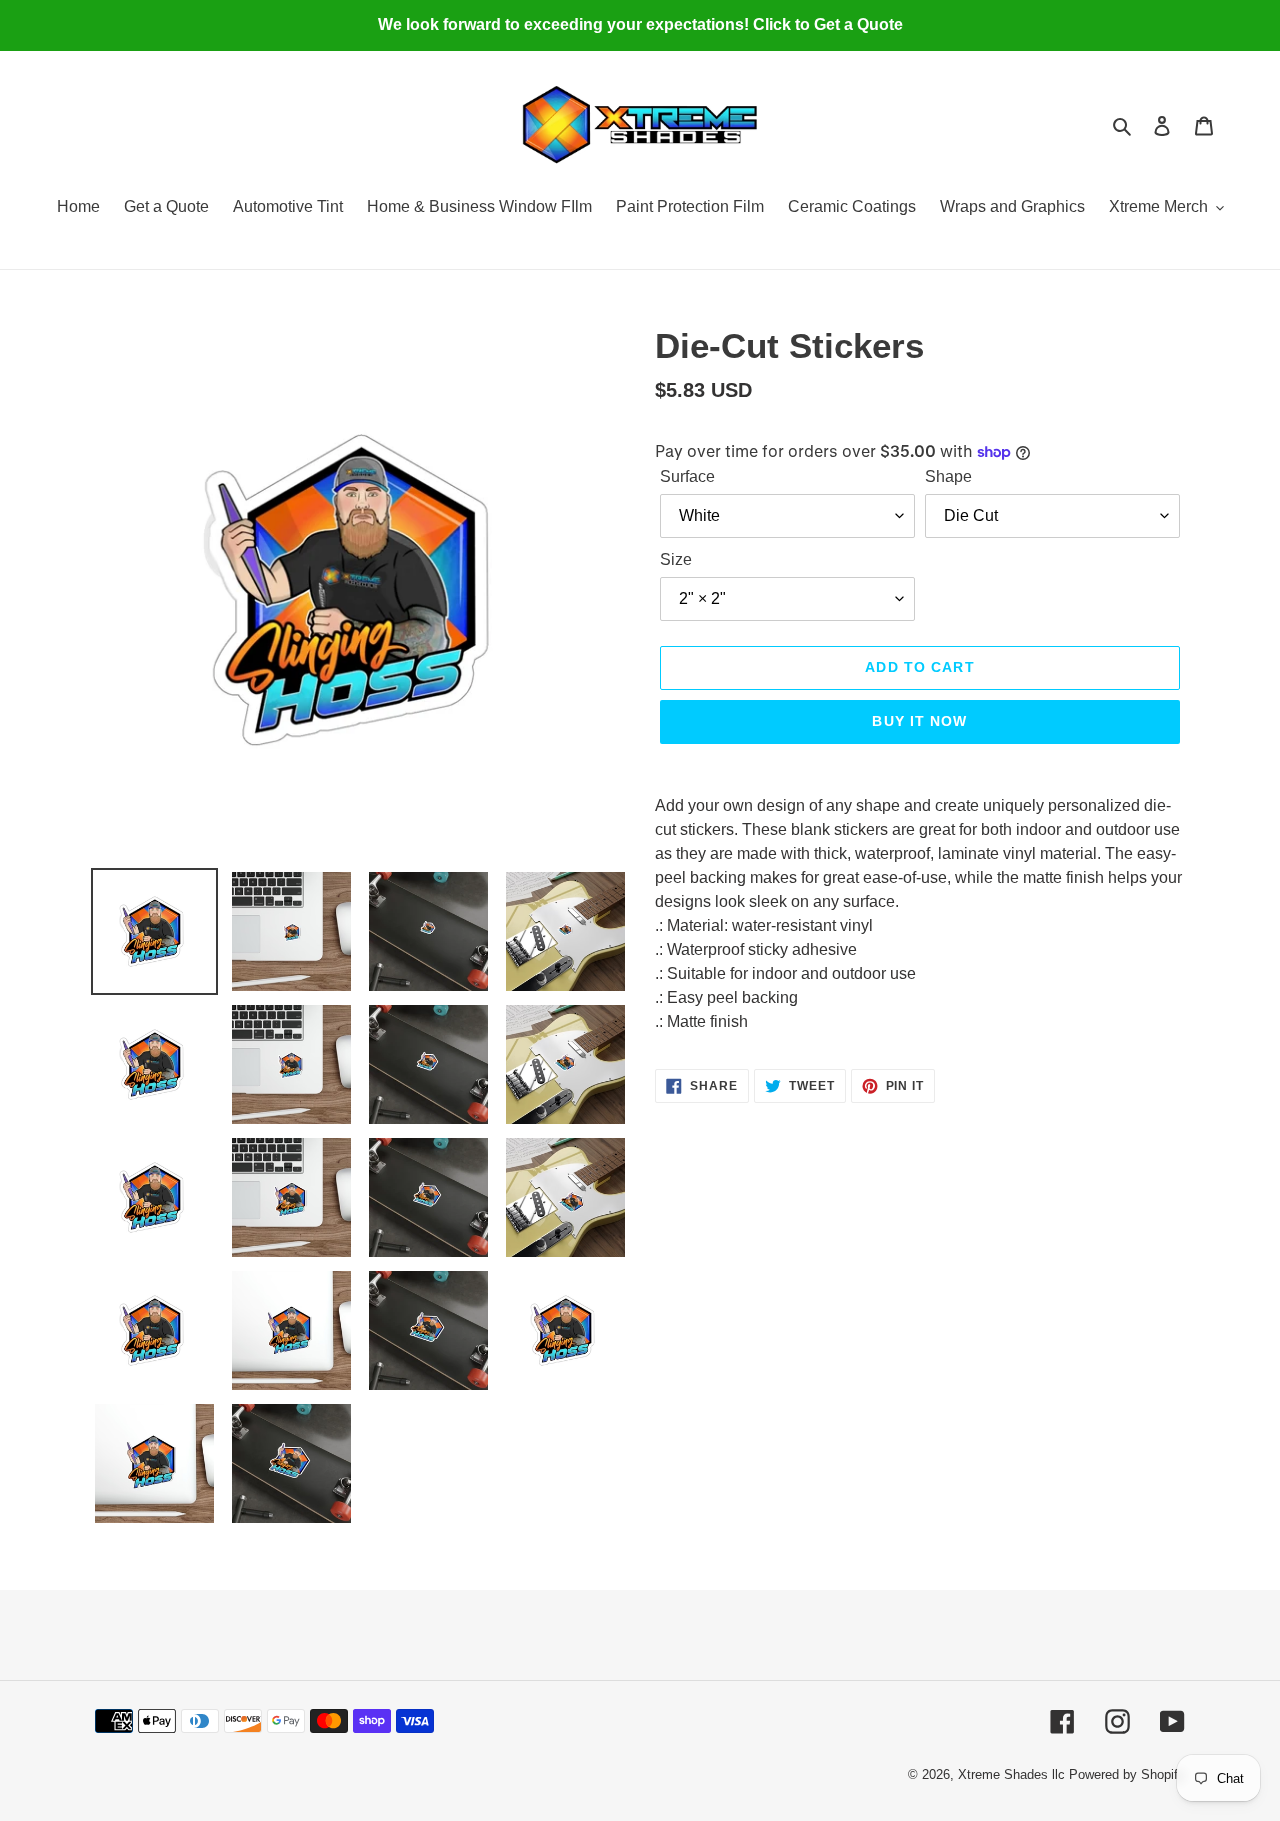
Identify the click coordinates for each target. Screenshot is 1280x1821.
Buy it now (919, 721)
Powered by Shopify (1127, 1774)
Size (676, 559)
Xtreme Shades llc (1011, 1774)
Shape (948, 476)
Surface (687, 476)
